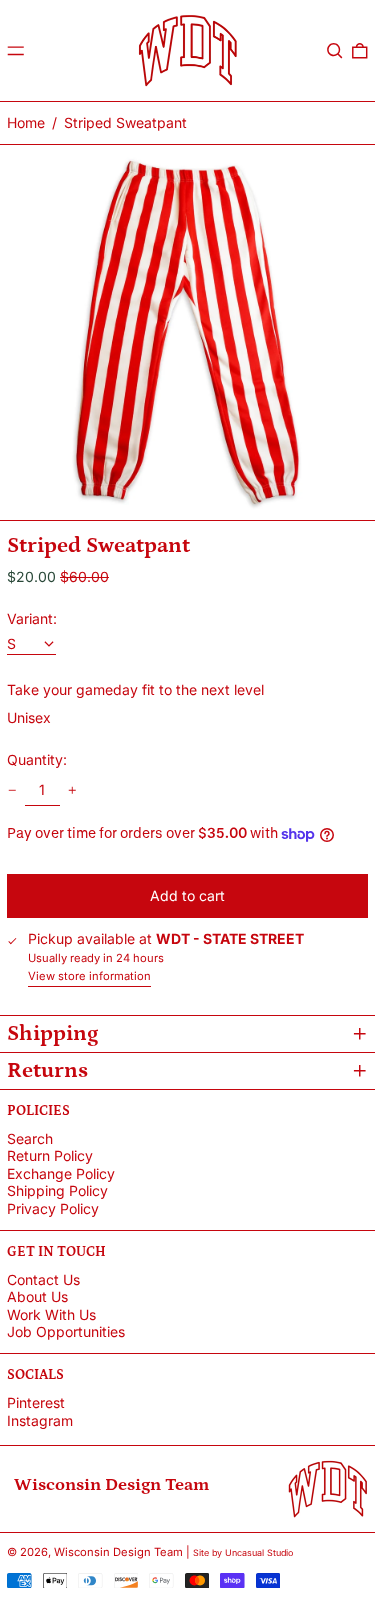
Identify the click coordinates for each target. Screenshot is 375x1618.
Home (26, 122)
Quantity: (37, 760)
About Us (37, 1296)
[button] (335, 51)
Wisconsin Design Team (118, 1552)
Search (30, 1138)
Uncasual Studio (259, 1552)
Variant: (32, 619)
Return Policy (50, 1155)
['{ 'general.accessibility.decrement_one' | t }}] (12, 790)
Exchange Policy (61, 1173)
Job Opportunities (66, 1331)
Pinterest (36, 1403)
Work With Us (51, 1314)
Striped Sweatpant (125, 122)
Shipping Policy (57, 1190)
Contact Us (43, 1279)
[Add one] (72, 790)
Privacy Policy (53, 1208)
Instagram (40, 1421)
